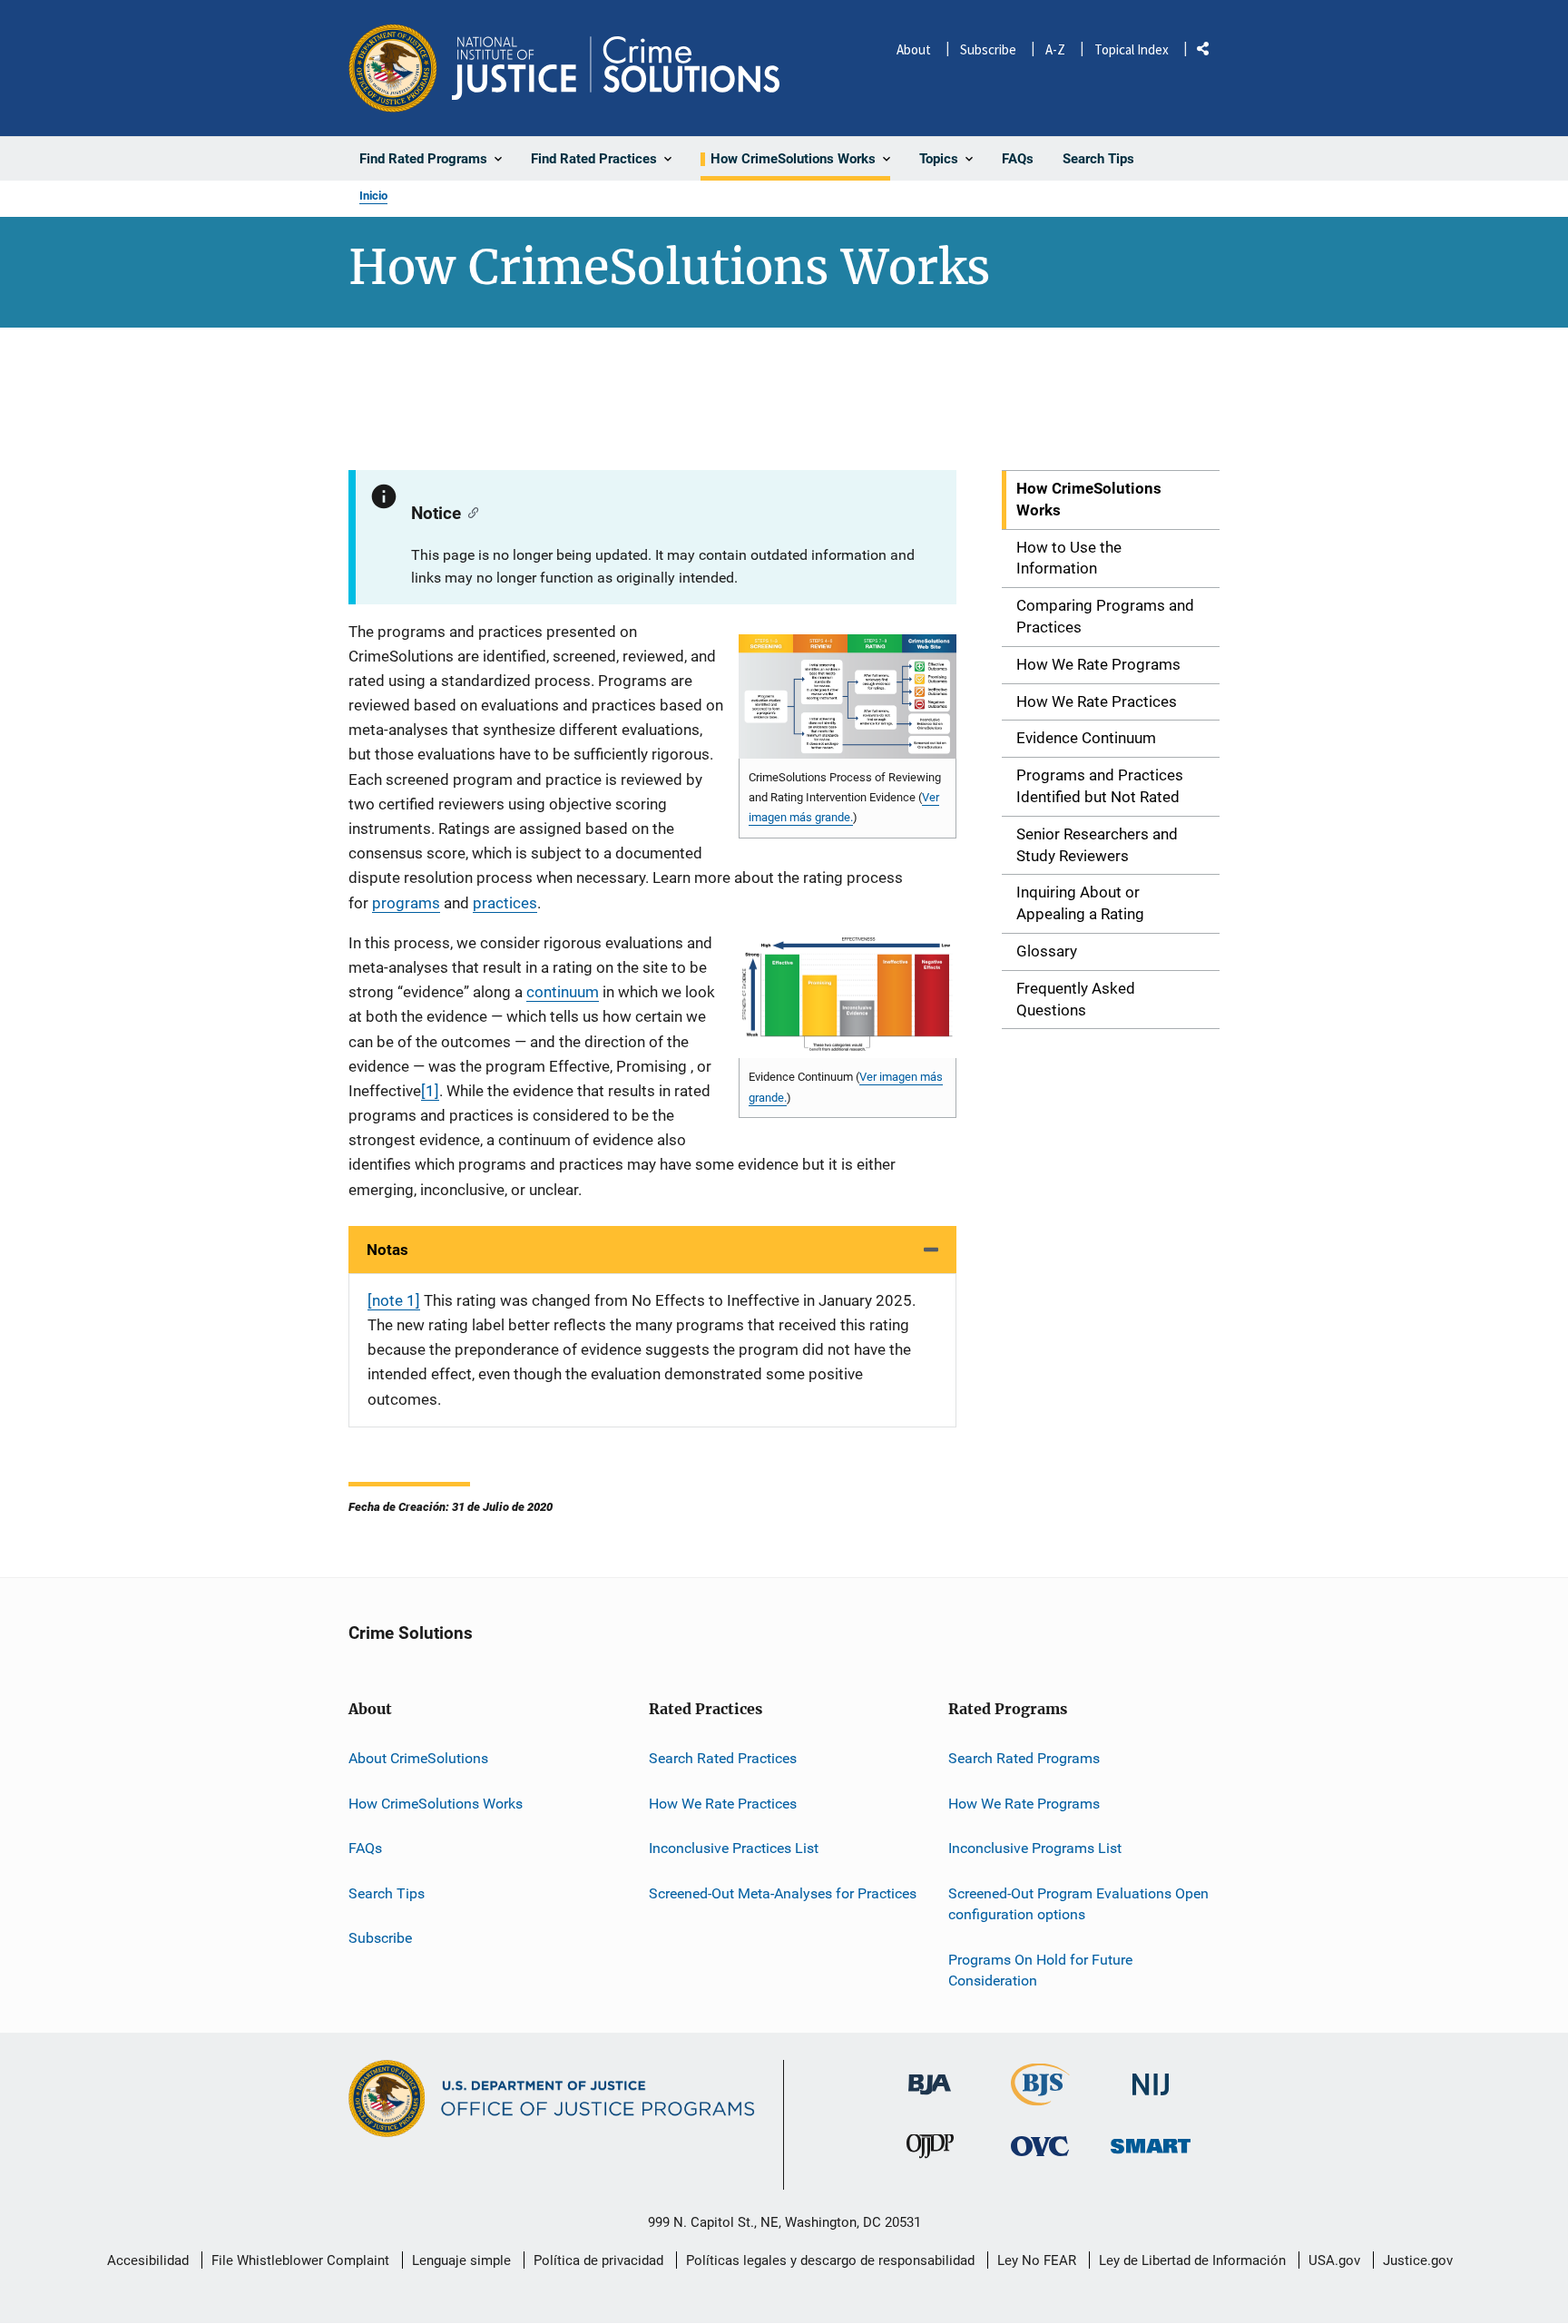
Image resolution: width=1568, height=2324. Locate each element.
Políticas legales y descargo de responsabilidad (830, 2260)
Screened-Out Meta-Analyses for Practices (783, 1893)
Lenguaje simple (461, 2260)
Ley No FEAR (1037, 2260)
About (914, 49)
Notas (387, 1250)
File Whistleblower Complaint (300, 2260)
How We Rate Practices (723, 1804)
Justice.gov (1418, 2260)
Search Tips (387, 1893)
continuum (563, 992)
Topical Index (1132, 49)
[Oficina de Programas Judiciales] (393, 68)
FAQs (365, 1848)
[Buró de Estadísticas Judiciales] (1040, 2098)
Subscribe (988, 49)
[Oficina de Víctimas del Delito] (1040, 2146)
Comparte (1210, 52)
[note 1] (394, 1300)
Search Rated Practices (723, 1758)
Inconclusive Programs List (1035, 1848)
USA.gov (1334, 2260)
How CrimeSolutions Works (436, 1804)
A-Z (1055, 49)
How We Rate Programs (1024, 1804)
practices (505, 903)
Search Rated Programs (1024, 1758)
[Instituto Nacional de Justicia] (1151, 2077)
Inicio (373, 196)
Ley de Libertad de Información (1192, 2260)
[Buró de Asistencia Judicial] (930, 2076)
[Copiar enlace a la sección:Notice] (470, 512)
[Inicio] (616, 68)
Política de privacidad (598, 2260)
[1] (430, 1091)
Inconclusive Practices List (734, 1848)
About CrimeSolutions (418, 1758)
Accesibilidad (148, 2260)
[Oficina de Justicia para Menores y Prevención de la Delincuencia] (930, 2150)
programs (406, 903)
